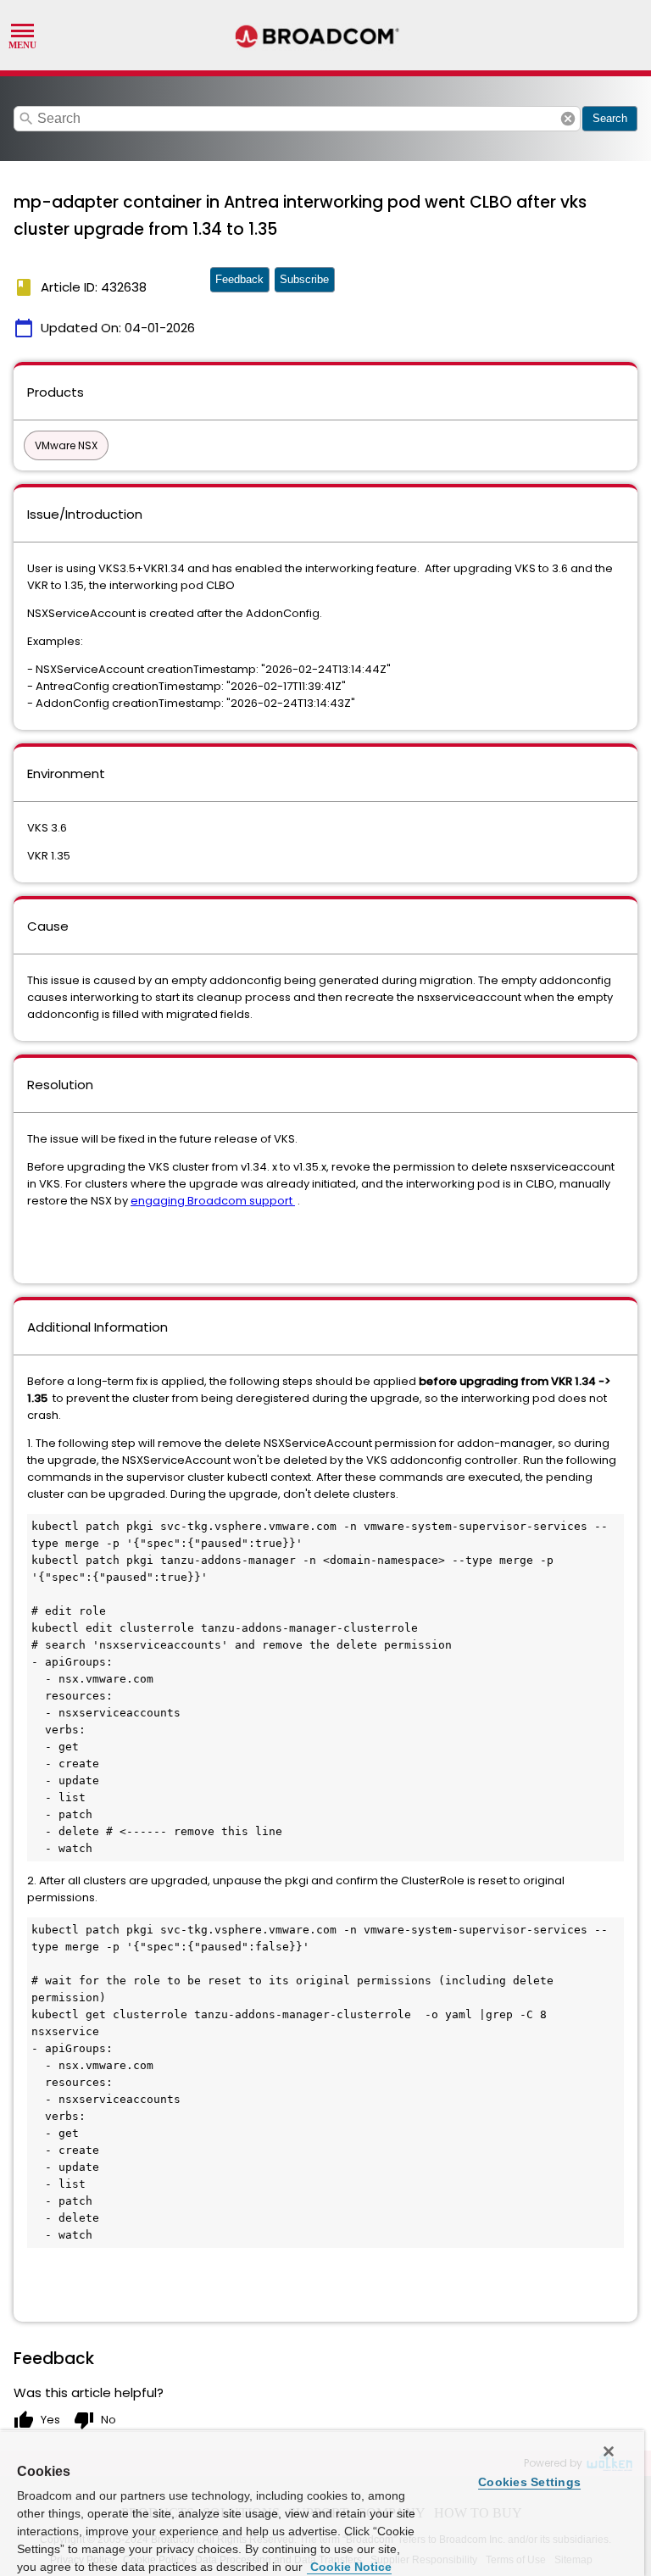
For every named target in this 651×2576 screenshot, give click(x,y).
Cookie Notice (349, 2567)
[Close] (609, 2451)
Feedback (239, 279)
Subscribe (304, 279)
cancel (568, 119)
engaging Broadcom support (213, 1201)
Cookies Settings (529, 2482)
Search (610, 118)
